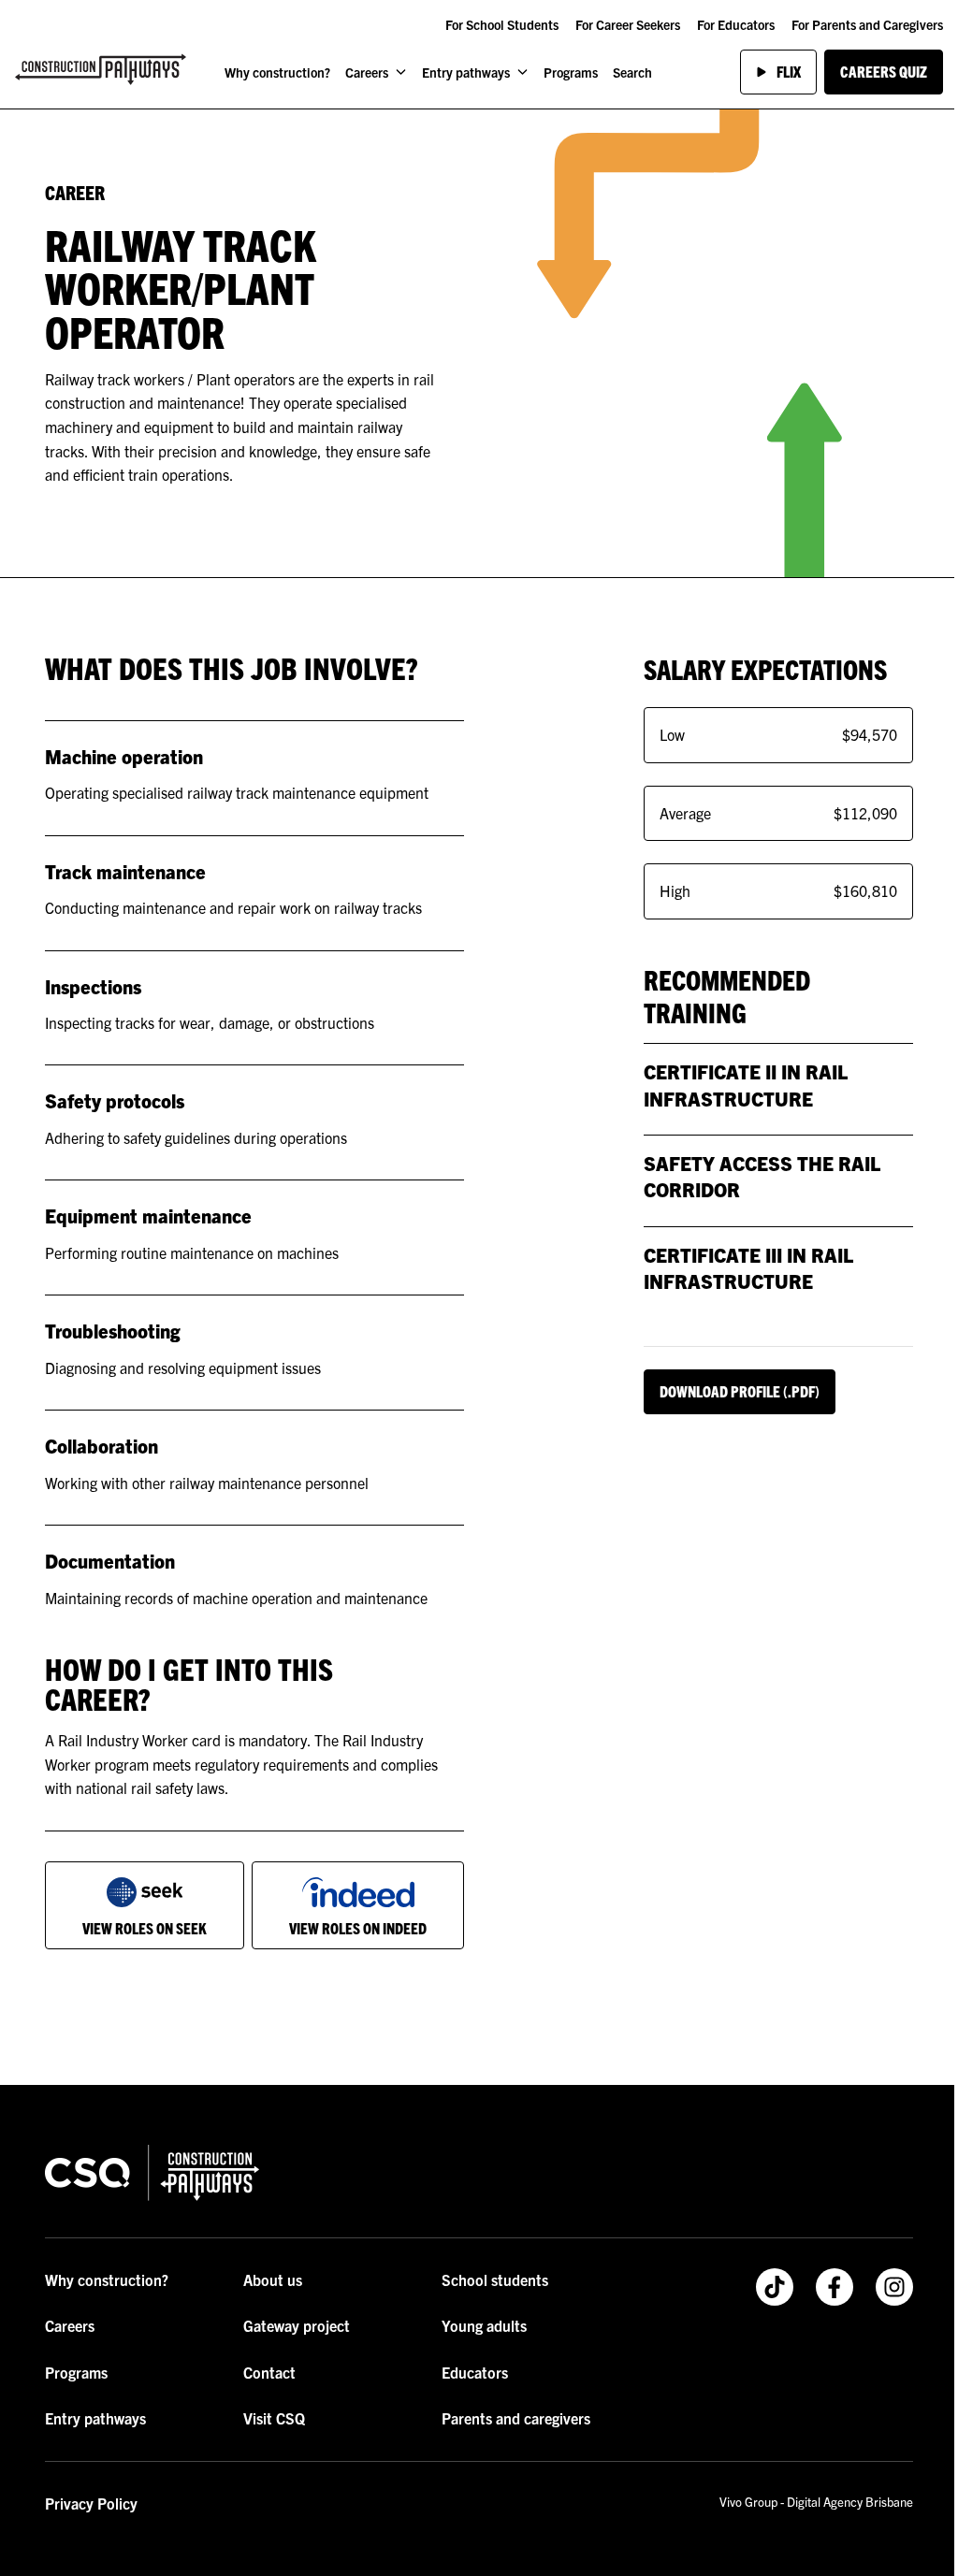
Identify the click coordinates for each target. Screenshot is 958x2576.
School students (495, 2279)
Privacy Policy (91, 2503)
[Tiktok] (775, 2287)
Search (632, 72)
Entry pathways (466, 72)
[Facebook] (835, 2287)
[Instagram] (894, 2287)
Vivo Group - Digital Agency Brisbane (816, 2502)
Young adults (484, 2325)
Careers (367, 72)
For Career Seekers (628, 24)
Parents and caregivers (516, 2418)
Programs (571, 72)
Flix (789, 71)
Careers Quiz (884, 71)
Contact (269, 2372)
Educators (475, 2372)
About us (273, 2279)
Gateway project (297, 2325)
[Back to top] (419, 2043)
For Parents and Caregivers (867, 24)
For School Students (502, 24)
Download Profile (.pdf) (740, 1391)
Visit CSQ (274, 2418)
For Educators (736, 24)
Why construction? (277, 72)
